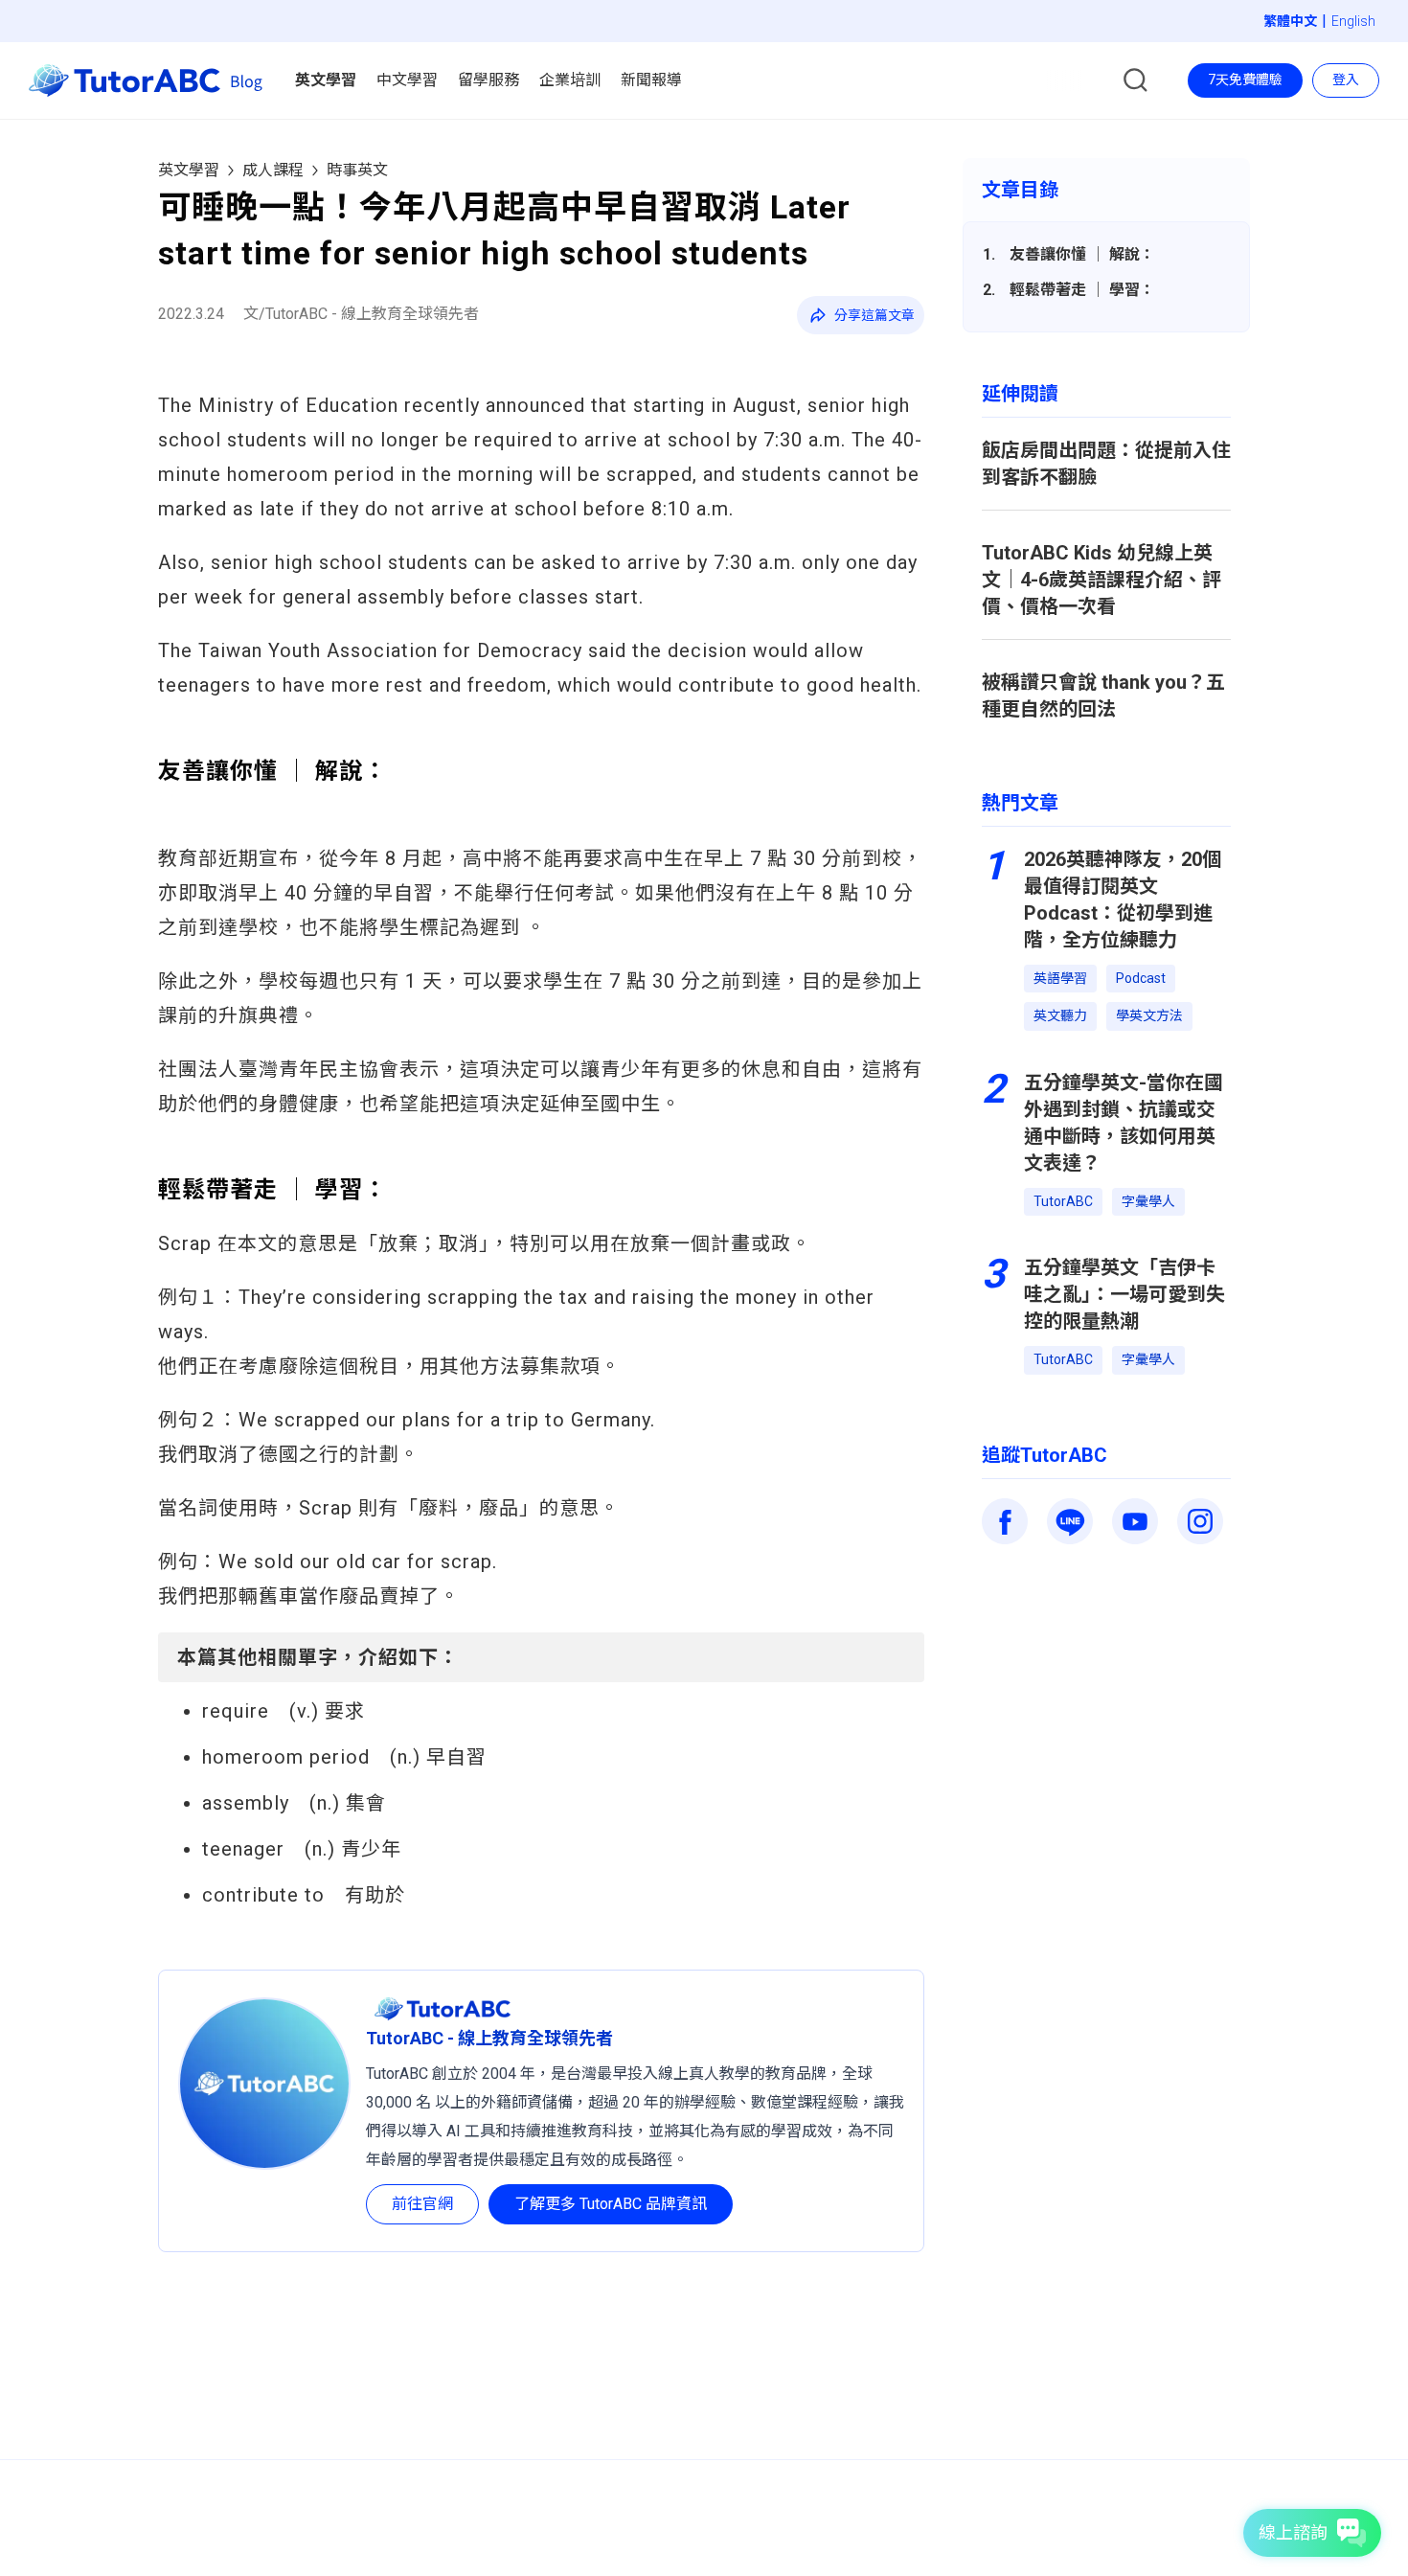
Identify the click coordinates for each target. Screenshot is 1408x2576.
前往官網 (422, 2204)
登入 (1346, 80)
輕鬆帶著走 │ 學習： (1082, 290)
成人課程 (273, 170)
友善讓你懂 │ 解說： (1082, 254)
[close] (758, 70)
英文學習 (189, 170)
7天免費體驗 (1245, 80)
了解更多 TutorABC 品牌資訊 (611, 2204)
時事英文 (357, 170)
